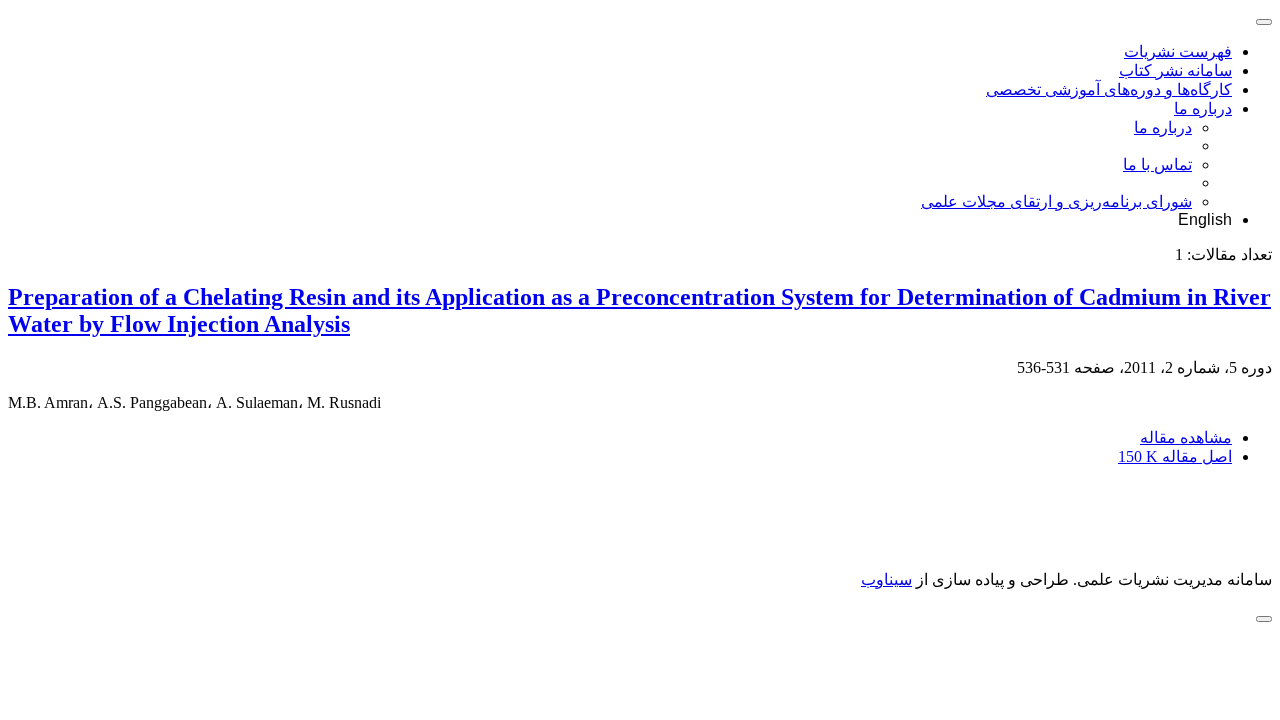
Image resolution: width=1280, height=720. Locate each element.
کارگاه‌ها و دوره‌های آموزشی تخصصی (1109, 89)
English (1205, 219)
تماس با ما (1157, 164)
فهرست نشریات (1178, 51)
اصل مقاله (1175, 456)
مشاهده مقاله (1186, 437)
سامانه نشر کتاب (1175, 70)
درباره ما (1203, 108)
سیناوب (886, 579)
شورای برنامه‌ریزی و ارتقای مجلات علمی (1056, 201)
